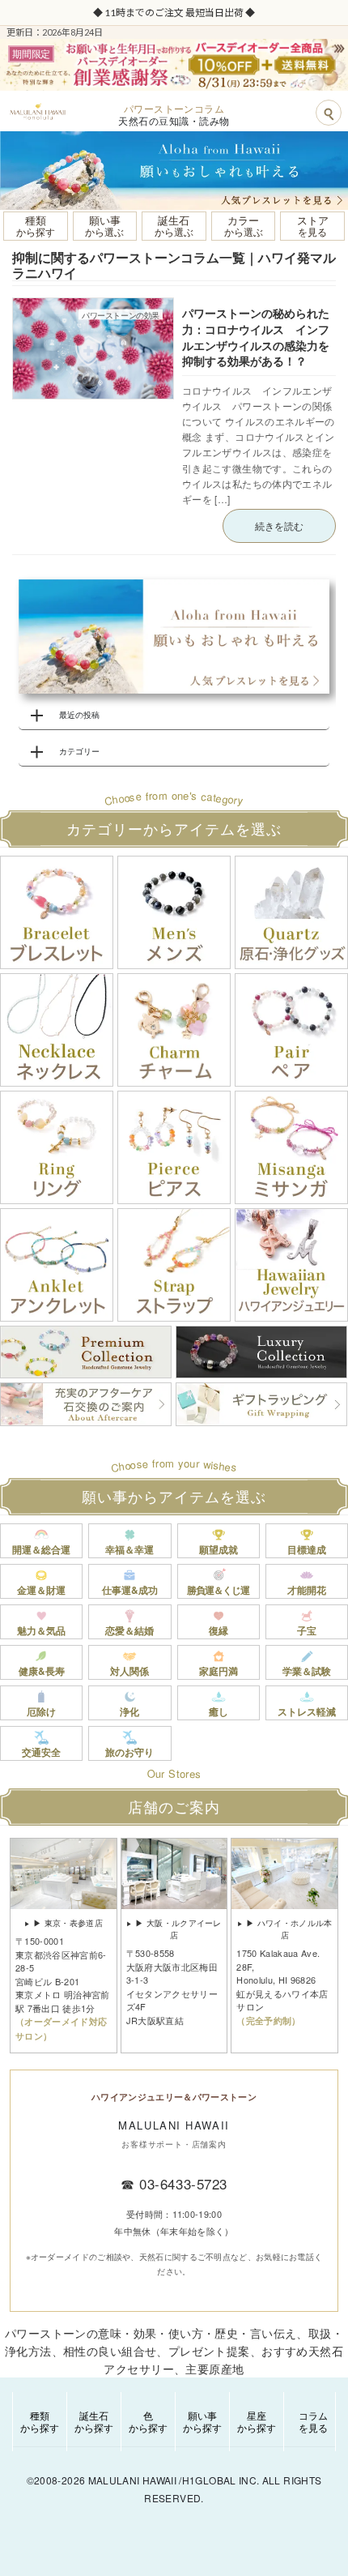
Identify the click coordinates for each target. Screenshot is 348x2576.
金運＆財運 (41, 1590)
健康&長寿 (42, 1671)
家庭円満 (219, 1671)
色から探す (148, 2421)
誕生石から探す (94, 2421)
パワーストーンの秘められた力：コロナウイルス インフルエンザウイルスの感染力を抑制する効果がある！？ (256, 337)
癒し (219, 1711)
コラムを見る (313, 2421)
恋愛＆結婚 (129, 1630)
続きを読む (279, 525)
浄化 (129, 1711)
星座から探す (257, 2421)
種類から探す (40, 2421)
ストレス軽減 (307, 1711)
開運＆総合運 (41, 1549)
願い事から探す (202, 2421)
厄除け (41, 1711)
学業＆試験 (307, 1671)
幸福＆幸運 (129, 1549)
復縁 (219, 1630)
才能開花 (307, 1590)
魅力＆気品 (41, 1630)
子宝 (307, 1630)
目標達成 (307, 1549)
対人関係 (129, 1671)
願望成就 (219, 1549)
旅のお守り (129, 1752)
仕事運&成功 (130, 1590)
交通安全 (41, 1752)
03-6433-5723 (183, 2183)
